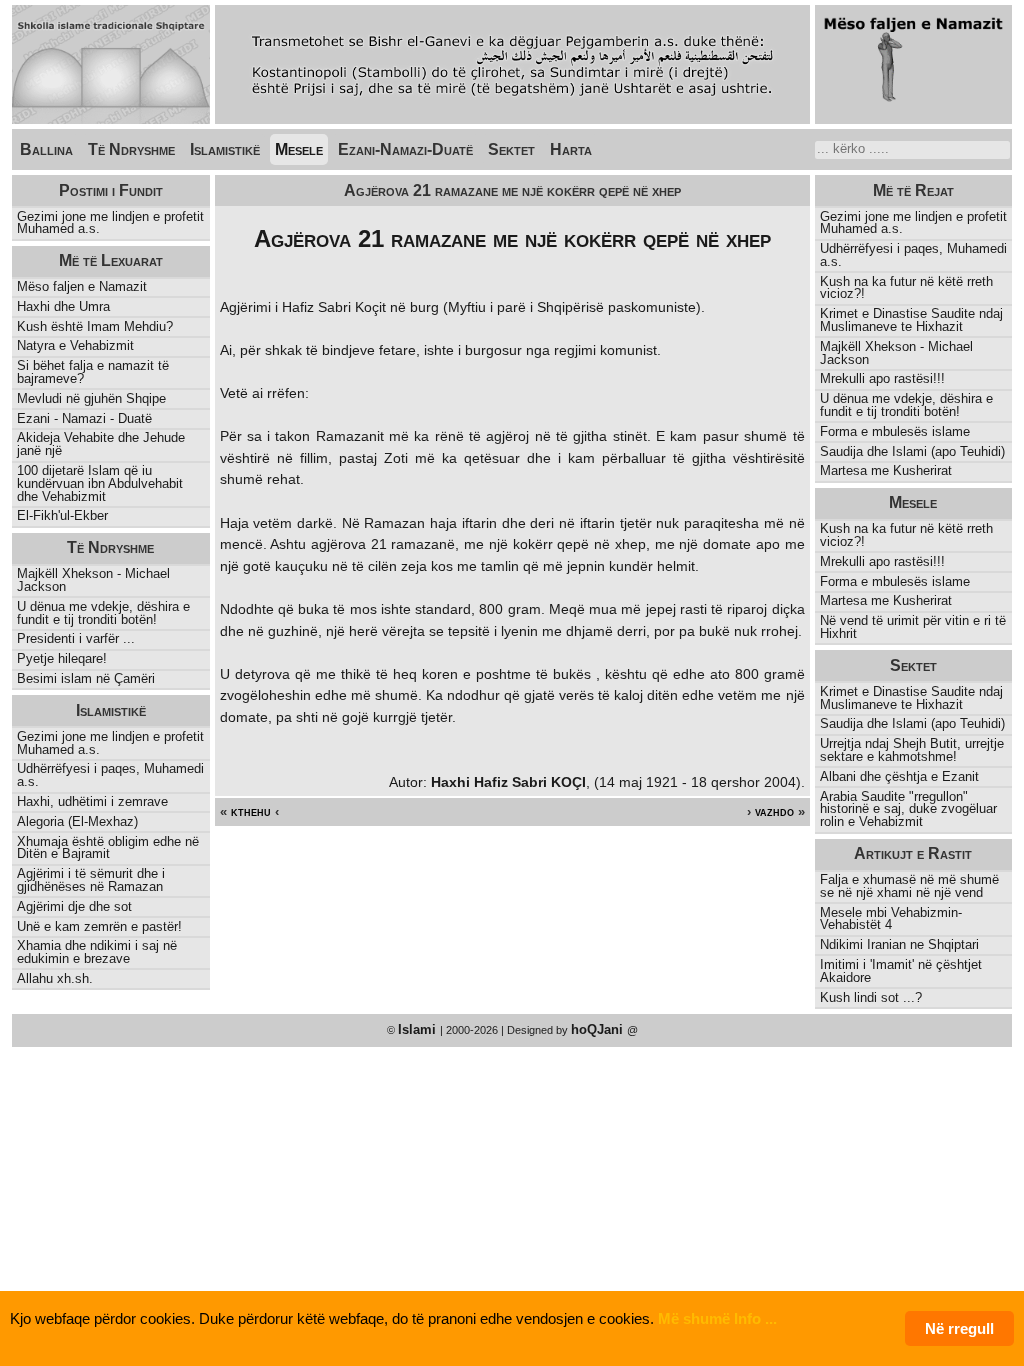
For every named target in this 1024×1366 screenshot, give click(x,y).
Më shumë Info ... (717, 1318)
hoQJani (599, 1029)
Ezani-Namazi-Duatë (405, 149)
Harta (571, 149)
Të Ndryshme (131, 149)
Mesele (299, 149)
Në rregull (959, 1328)
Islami (419, 1029)
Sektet (511, 149)
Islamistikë (225, 149)
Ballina (46, 149)
